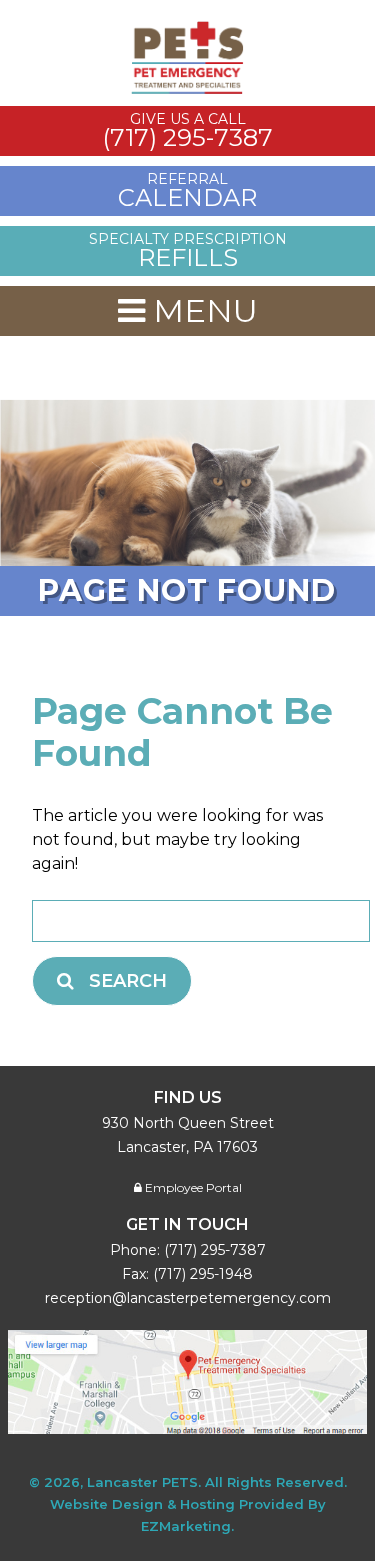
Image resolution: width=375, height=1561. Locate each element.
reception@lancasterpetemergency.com (188, 1298)
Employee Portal (192, 1187)
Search (128, 981)
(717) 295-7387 (215, 1250)
